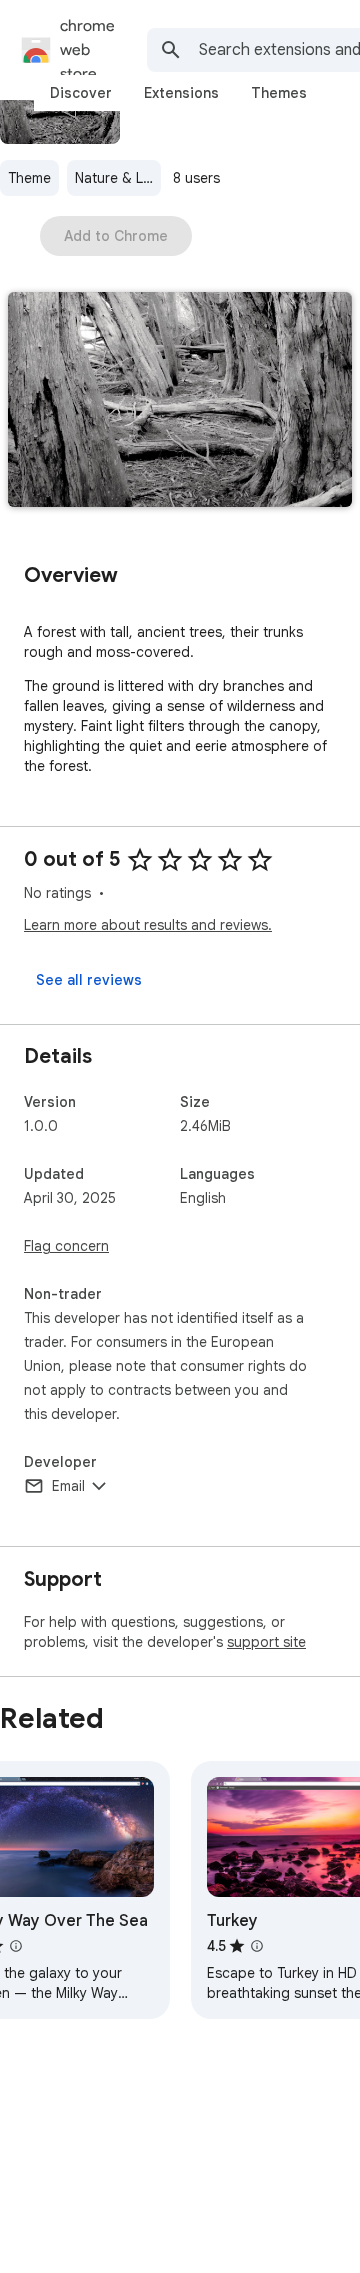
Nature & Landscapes (118, 178)
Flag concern (66, 1246)
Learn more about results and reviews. (148, 925)
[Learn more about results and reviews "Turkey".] (257, 1946)
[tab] (81, 93)
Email (68, 1486)
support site (266, 1642)
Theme (29, 178)
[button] (180, 401)
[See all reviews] (89, 980)
